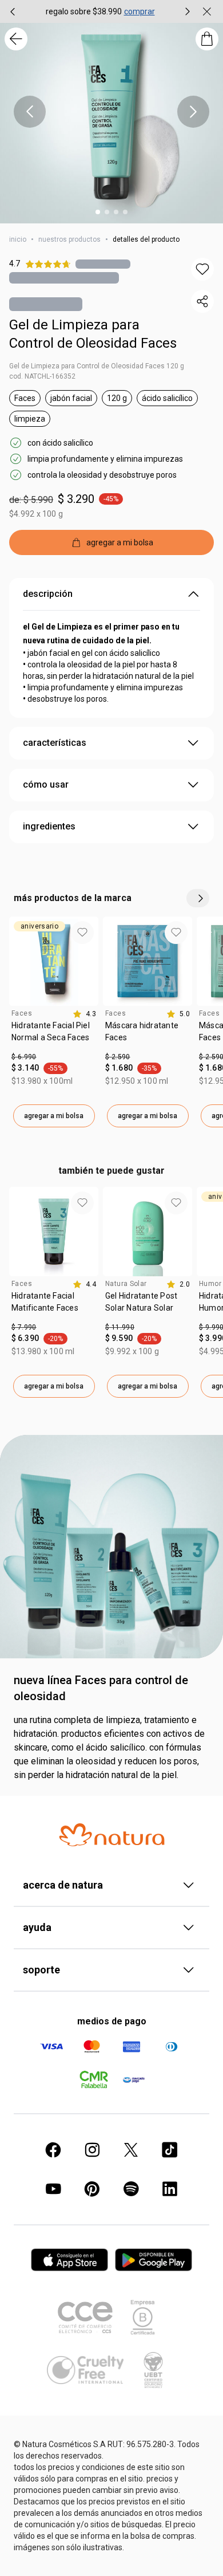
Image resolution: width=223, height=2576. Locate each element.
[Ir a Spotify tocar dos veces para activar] (131, 2189)
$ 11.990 (120, 1327)
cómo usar (46, 784)
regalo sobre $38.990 (84, 11)
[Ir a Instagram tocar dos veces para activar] (92, 2150)
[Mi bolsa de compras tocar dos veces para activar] (207, 39)
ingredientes (49, 826)
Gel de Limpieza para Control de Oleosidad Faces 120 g (97, 366)
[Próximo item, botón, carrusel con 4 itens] (188, 11)
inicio (18, 239)
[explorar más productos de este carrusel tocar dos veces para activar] (198, 898)
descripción (48, 594)
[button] (202, 269)
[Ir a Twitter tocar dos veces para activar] (131, 2150)
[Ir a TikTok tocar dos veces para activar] (170, 2150)
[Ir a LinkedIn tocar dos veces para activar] (170, 2189)
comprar (140, 11)
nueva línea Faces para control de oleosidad (101, 1688)
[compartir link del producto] (202, 301)
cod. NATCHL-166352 (42, 376)
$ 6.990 (24, 1057)
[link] (54, 1036)
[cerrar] (207, 11)
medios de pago (112, 2021)
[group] (100, 11)
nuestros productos (69, 239)
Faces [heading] (22, 1013)
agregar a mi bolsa (54, 1116)
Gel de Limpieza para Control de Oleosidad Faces (93, 334)
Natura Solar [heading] (126, 1284)
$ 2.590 (118, 1057)
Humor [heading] (210, 1284)
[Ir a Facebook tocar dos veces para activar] (53, 2150)
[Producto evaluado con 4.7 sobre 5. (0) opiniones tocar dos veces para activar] (103, 264)
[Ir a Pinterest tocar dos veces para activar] (92, 2189)
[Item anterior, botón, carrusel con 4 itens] (13, 11)
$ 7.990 (24, 1327)
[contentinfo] (84, 1014)
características (55, 743)
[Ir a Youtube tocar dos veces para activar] (53, 2189)
